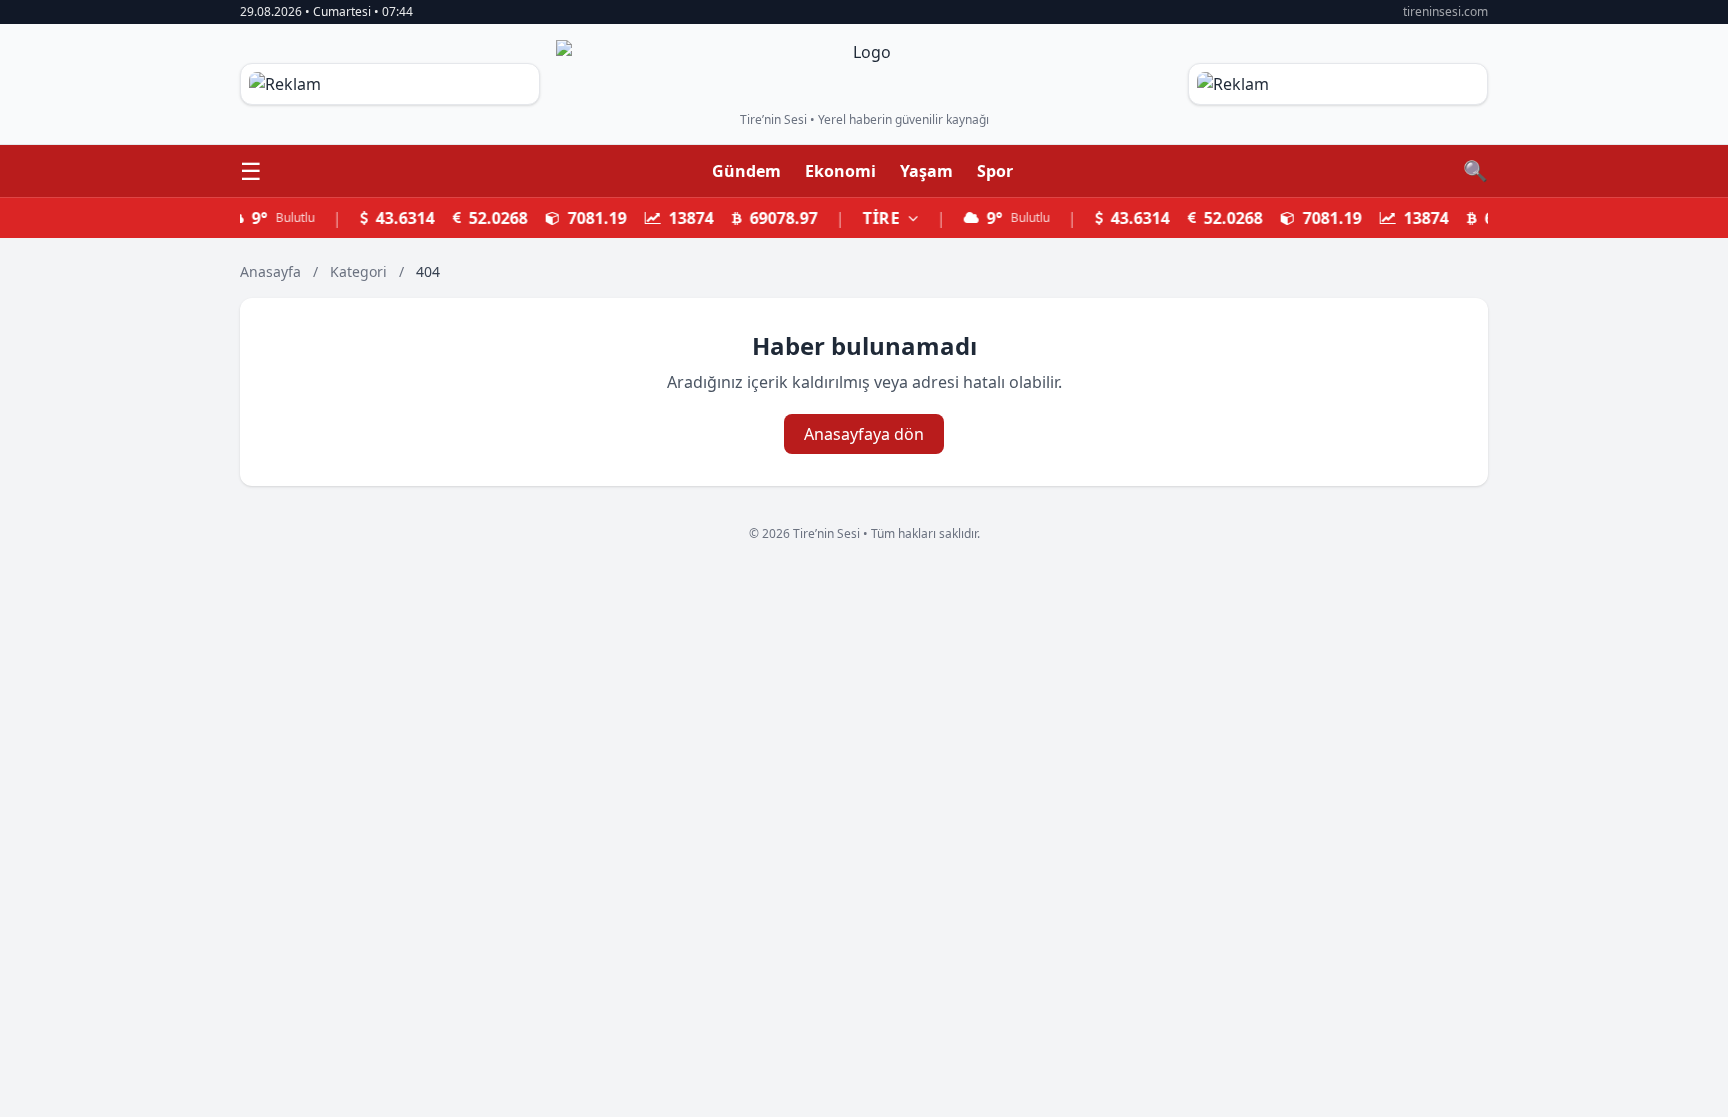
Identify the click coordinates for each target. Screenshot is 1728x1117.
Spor (995, 171)
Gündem (746, 171)
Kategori (360, 271)
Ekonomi (840, 171)
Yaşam (926, 171)
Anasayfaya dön (864, 434)
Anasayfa (270, 271)
